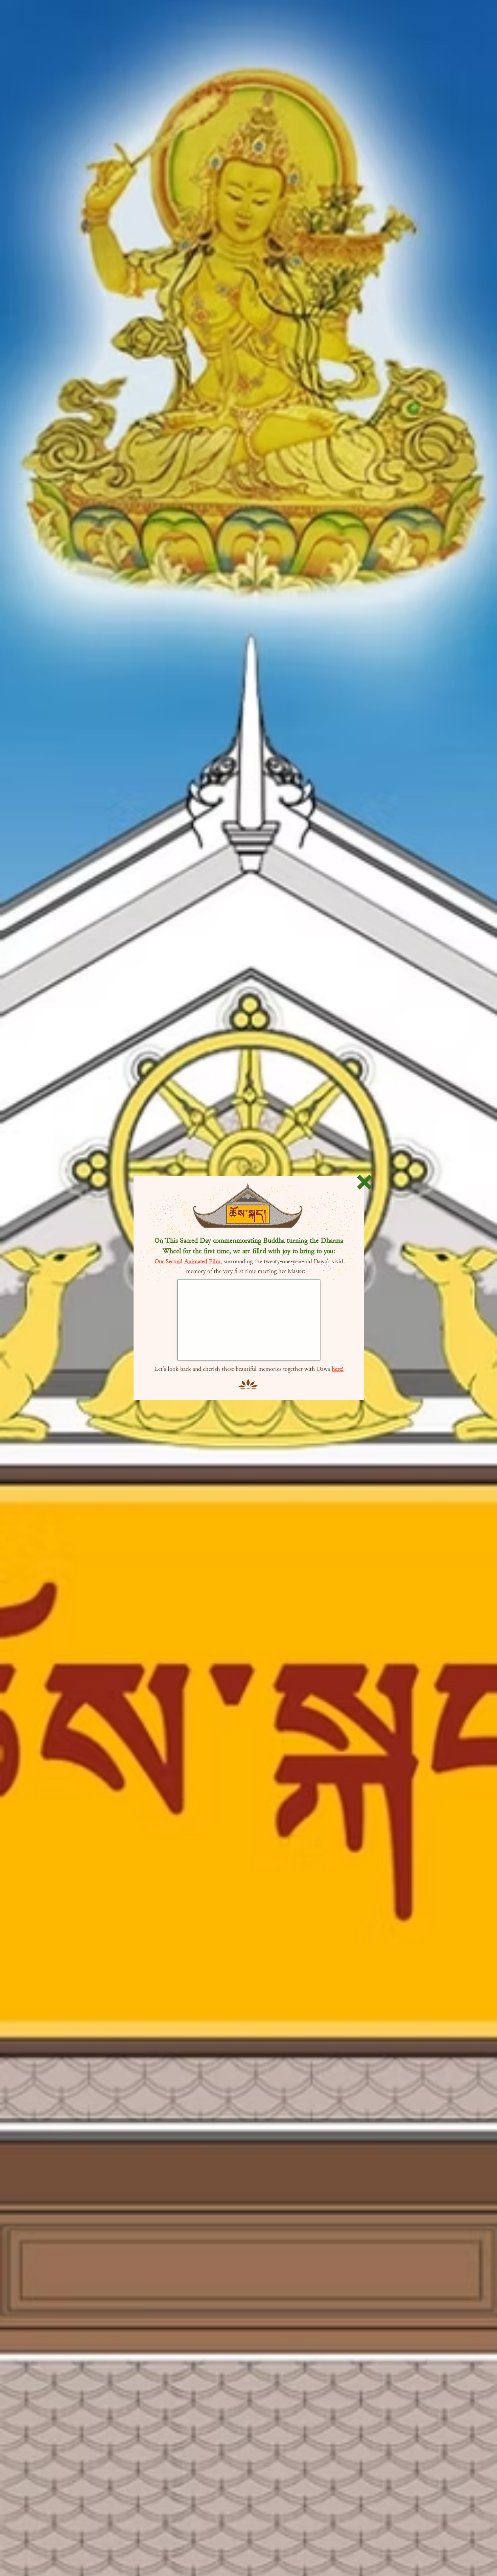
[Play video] (249, 1320)
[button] (364, 1182)
